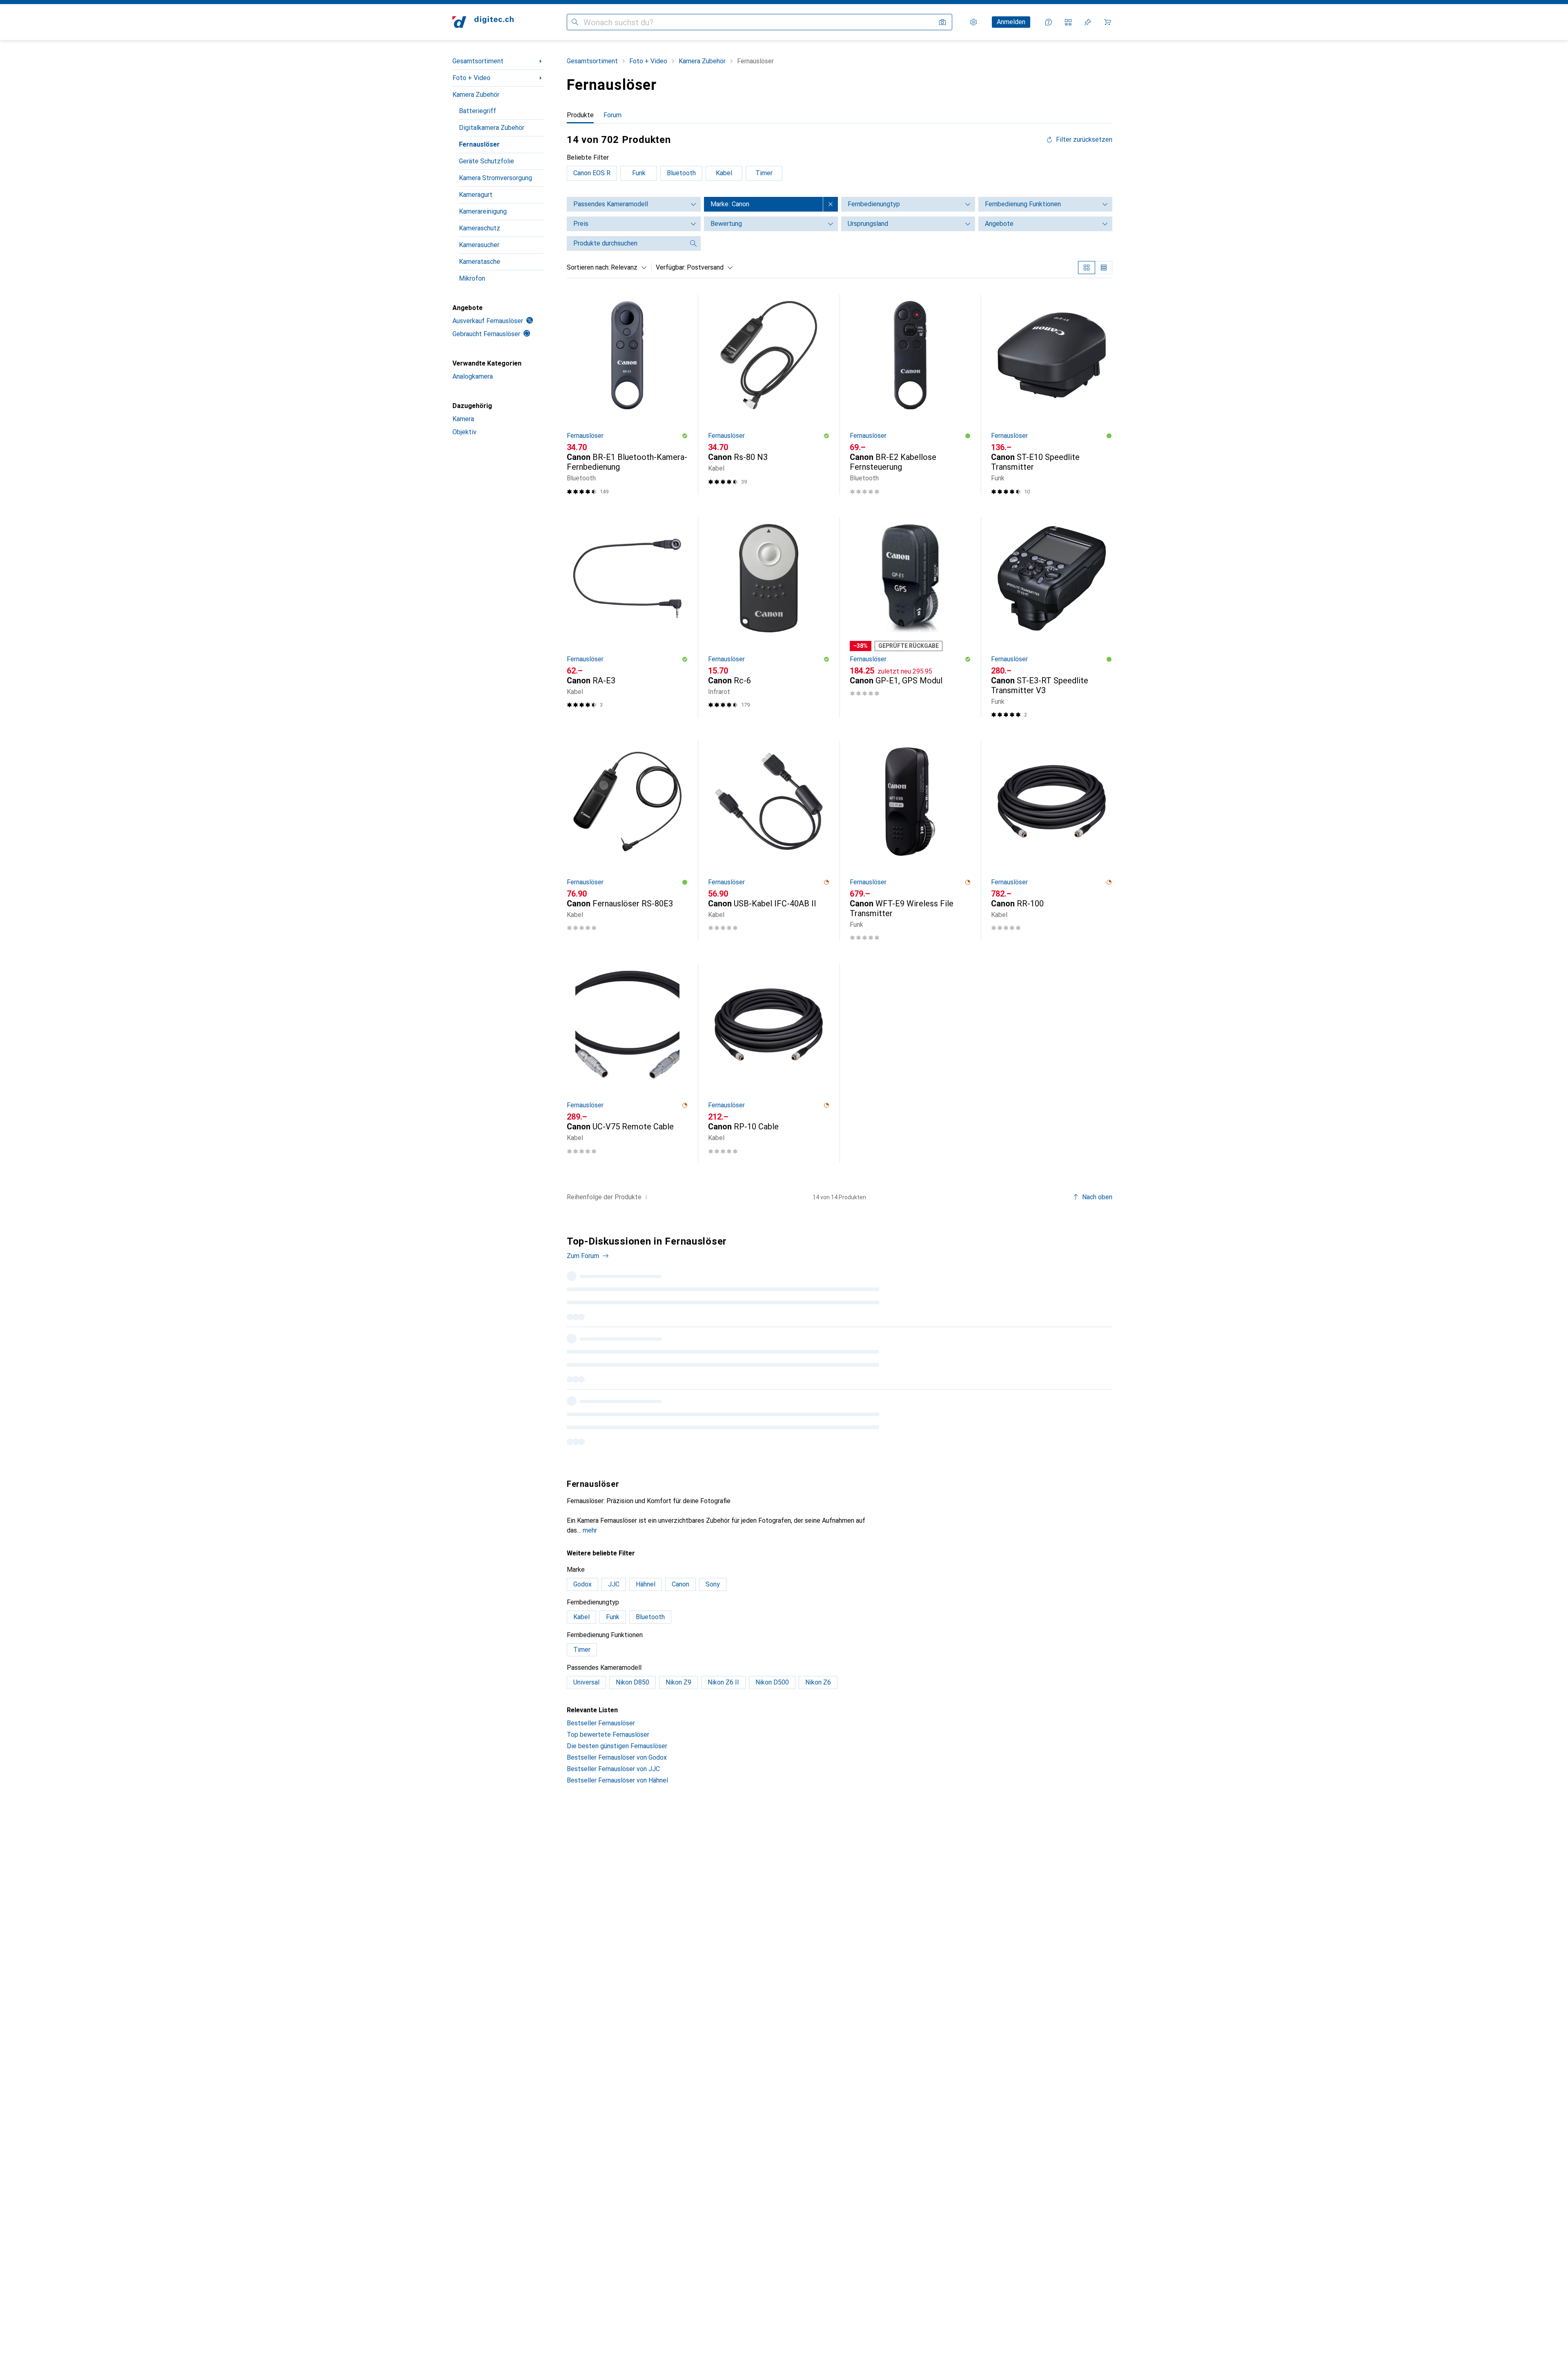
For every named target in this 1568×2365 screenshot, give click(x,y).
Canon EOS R (592, 173)
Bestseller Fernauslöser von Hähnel (617, 1780)
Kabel (724, 173)
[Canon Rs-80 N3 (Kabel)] (769, 395)
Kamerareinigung (483, 211)
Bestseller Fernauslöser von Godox (617, 1757)
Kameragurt (476, 195)
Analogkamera (473, 376)
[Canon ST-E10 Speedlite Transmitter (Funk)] (1052, 395)
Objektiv (464, 432)
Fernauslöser (479, 144)
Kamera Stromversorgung (496, 178)
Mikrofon (472, 278)
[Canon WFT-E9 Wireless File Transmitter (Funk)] (910, 841)
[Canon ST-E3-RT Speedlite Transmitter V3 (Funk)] (1052, 618)
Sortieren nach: (588, 267)
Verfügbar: (671, 267)
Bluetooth (681, 173)
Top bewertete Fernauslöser (608, 1735)
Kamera (463, 419)
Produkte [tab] (580, 115)
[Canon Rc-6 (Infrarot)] (769, 618)
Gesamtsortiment (478, 61)
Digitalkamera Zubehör (492, 128)
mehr (590, 1530)
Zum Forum (583, 1256)
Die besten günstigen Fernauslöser (617, 1746)
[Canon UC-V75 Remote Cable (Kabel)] (627, 1063)
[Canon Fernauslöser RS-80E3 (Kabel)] (627, 841)
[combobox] (627, 268)
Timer (764, 173)
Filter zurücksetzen (1084, 140)
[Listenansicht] (1104, 268)
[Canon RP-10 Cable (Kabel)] (769, 1063)
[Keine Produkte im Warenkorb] (1107, 22)
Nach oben (1097, 1197)
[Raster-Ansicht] (1087, 268)
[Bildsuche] (942, 22)
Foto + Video (471, 78)
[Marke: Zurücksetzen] (831, 204)
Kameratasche (480, 262)
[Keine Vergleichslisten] (1068, 22)
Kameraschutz (480, 228)
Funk (639, 173)
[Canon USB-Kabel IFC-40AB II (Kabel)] (769, 841)
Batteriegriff (478, 111)
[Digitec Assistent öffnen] (1049, 22)
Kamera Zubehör (476, 95)
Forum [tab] (612, 115)
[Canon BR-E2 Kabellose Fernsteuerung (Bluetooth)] (910, 395)
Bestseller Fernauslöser (601, 1723)
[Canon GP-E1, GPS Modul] (910, 618)
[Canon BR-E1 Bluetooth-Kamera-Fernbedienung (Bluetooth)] (627, 395)
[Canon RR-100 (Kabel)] (1052, 841)
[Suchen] (575, 22)
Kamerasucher (479, 245)
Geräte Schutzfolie (487, 161)
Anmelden (1011, 22)
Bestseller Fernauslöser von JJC (613, 1769)
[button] (685, 436)
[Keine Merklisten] (1088, 22)
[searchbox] (626, 243)
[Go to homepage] (483, 22)
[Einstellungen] (973, 22)
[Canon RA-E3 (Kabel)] (627, 618)
